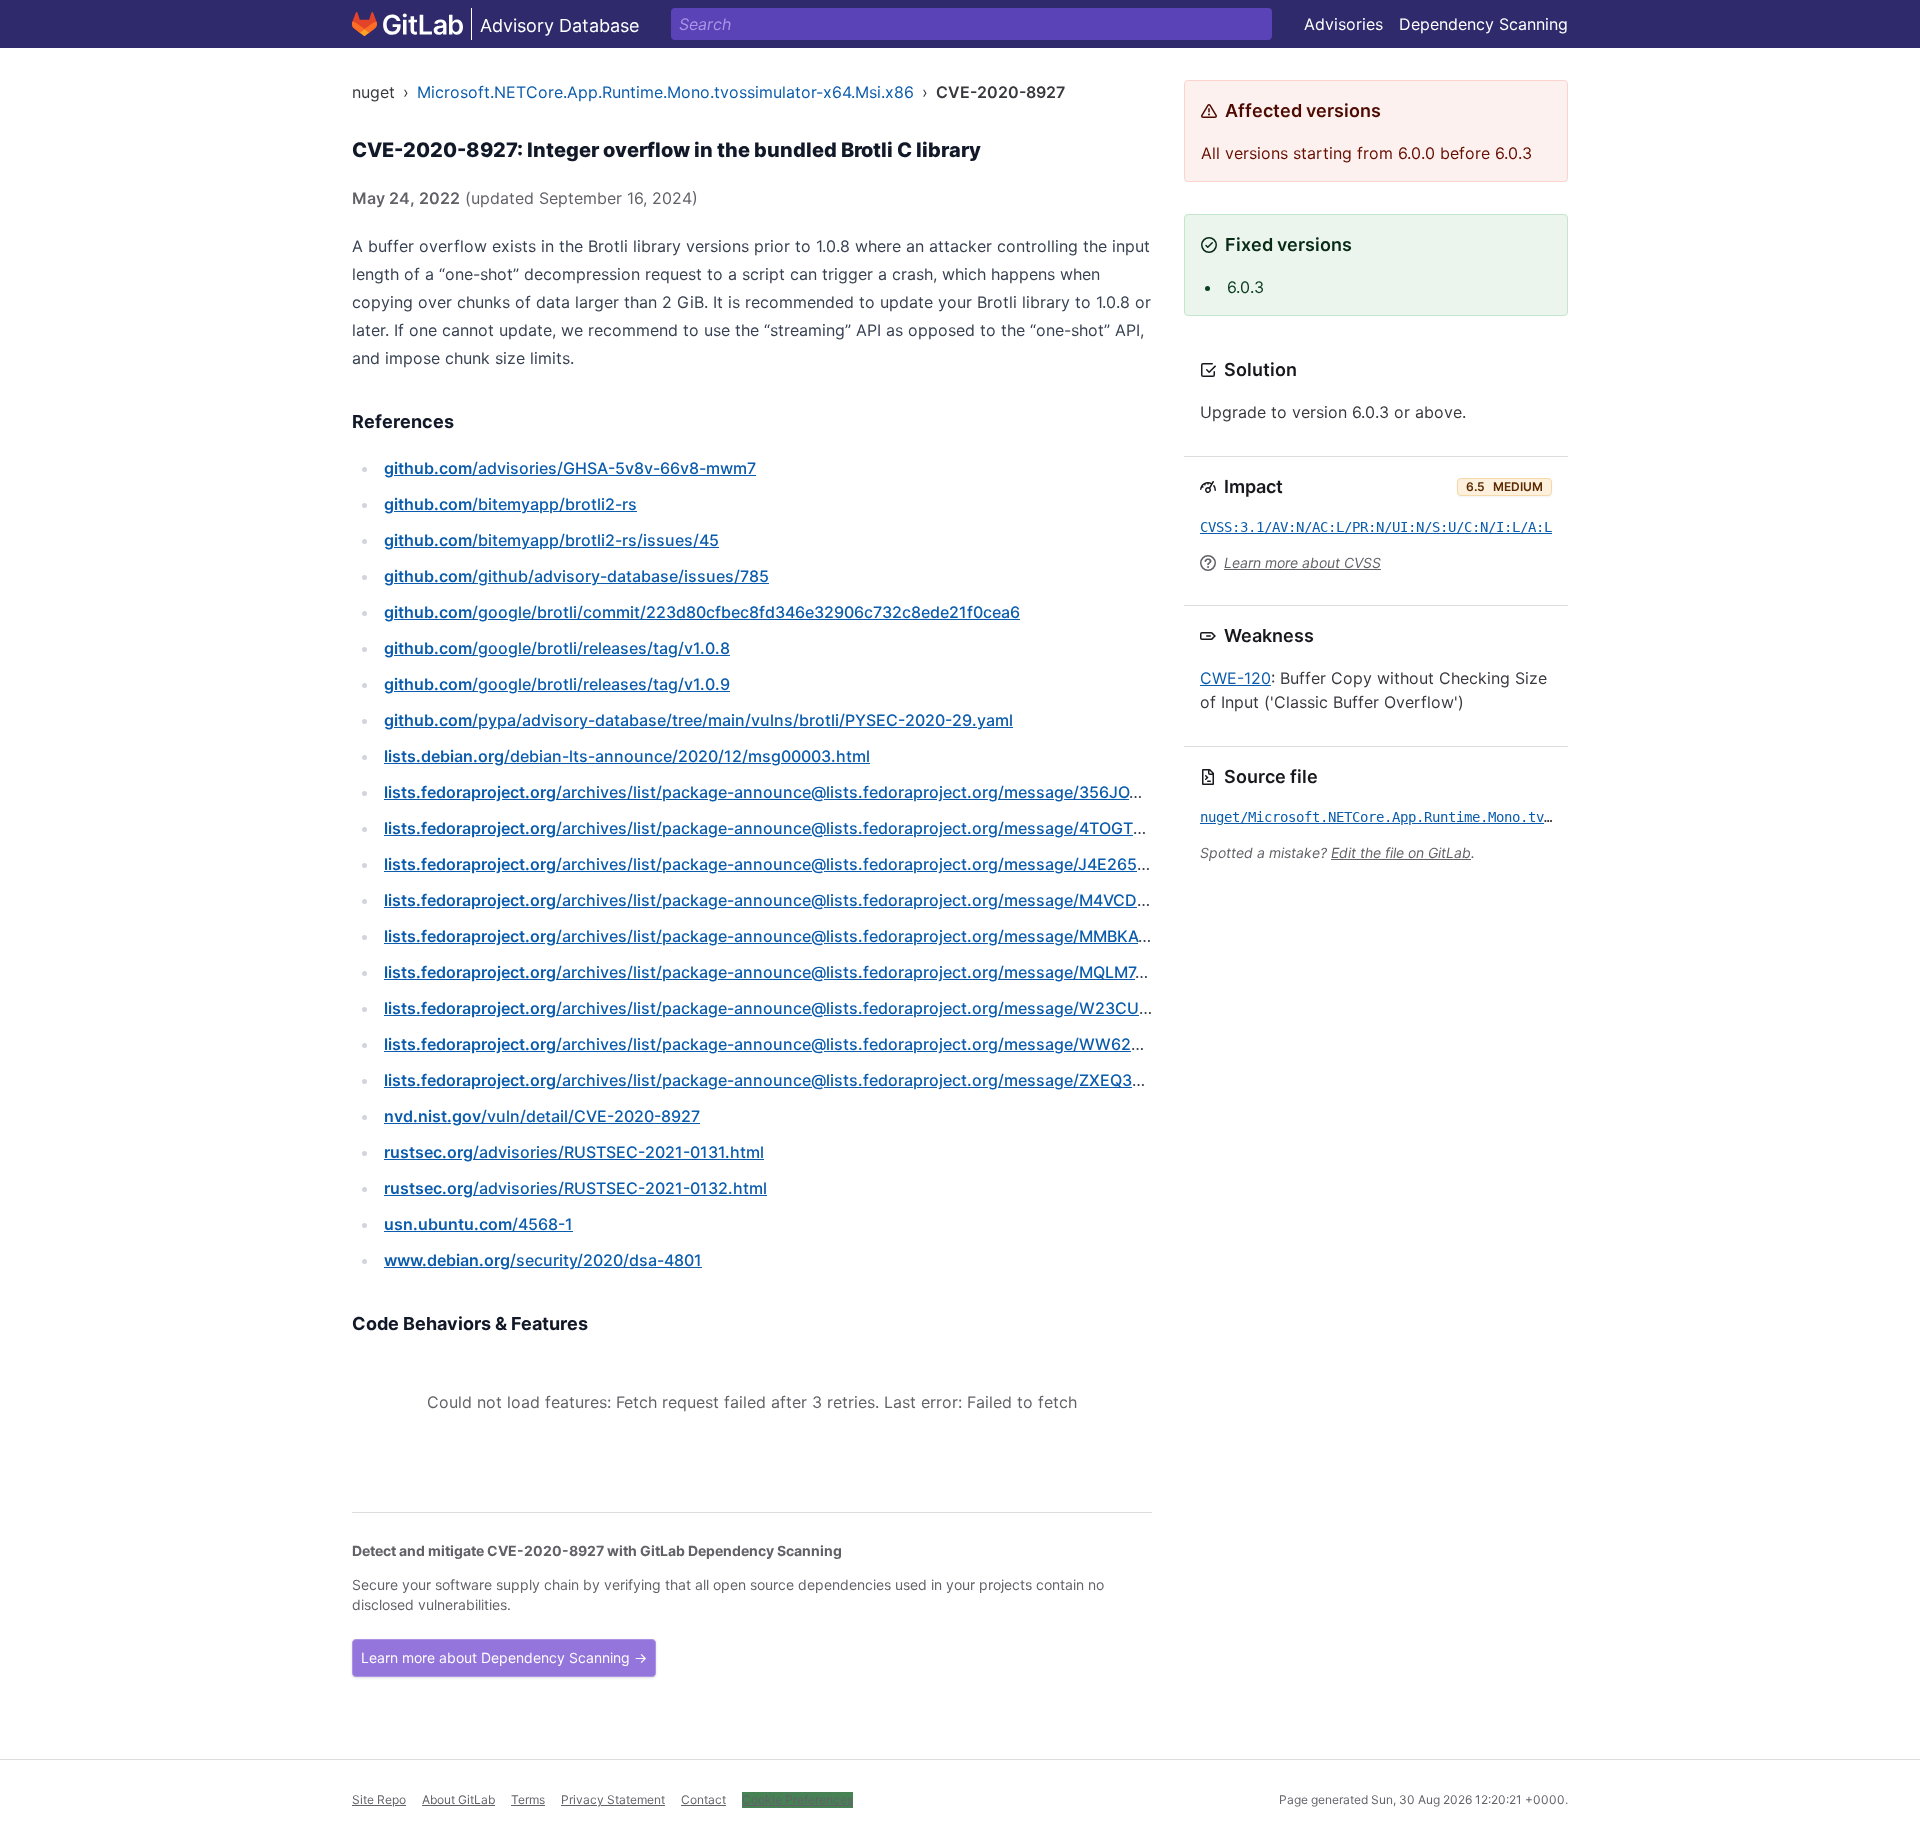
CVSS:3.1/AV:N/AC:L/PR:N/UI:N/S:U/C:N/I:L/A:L (1376, 527)
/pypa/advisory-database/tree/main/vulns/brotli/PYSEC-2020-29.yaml (698, 720)
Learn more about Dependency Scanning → (504, 1657)
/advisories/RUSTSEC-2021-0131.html (574, 1152)
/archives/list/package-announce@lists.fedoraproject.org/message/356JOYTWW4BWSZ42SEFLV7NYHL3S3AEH (903, 792)
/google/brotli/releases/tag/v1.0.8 (557, 648)
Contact (703, 1799)
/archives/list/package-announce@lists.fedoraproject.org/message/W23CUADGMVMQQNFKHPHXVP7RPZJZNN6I (907, 1008)
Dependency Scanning (1483, 24)
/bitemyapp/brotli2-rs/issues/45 (551, 540)
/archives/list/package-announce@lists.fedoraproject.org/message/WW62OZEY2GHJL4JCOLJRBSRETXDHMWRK (908, 1044)
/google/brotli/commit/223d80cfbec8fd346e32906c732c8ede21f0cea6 (702, 612)
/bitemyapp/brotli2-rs (510, 504)
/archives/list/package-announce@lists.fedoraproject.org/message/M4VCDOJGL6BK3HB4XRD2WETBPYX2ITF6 (900, 900)
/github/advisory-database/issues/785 (576, 576)
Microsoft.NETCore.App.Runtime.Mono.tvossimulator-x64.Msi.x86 (665, 92)
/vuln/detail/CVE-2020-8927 (542, 1116)
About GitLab (458, 1799)
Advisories (1343, 24)
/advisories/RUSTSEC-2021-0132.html (575, 1188)
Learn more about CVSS (1302, 562)
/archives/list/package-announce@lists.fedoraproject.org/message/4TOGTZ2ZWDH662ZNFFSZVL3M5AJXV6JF (900, 828)
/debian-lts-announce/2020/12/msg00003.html (627, 756)
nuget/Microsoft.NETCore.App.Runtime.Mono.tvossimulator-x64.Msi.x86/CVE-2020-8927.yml (1536, 817)
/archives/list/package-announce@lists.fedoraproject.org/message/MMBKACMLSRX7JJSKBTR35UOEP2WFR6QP (902, 936)
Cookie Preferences (797, 1799)
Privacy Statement (613, 1799)
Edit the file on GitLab (1401, 852)
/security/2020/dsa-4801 (543, 1260)
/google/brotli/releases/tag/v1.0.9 (557, 684)
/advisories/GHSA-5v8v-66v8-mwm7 (570, 468)
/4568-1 (478, 1224)
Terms (528, 1799)
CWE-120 (1235, 678)
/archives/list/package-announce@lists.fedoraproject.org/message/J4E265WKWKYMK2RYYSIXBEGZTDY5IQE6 (899, 864)
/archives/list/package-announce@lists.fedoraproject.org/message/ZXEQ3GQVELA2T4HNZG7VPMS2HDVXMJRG (904, 1080)
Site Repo (379, 1799)
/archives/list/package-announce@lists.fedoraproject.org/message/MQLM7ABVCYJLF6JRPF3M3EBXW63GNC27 (901, 972)
